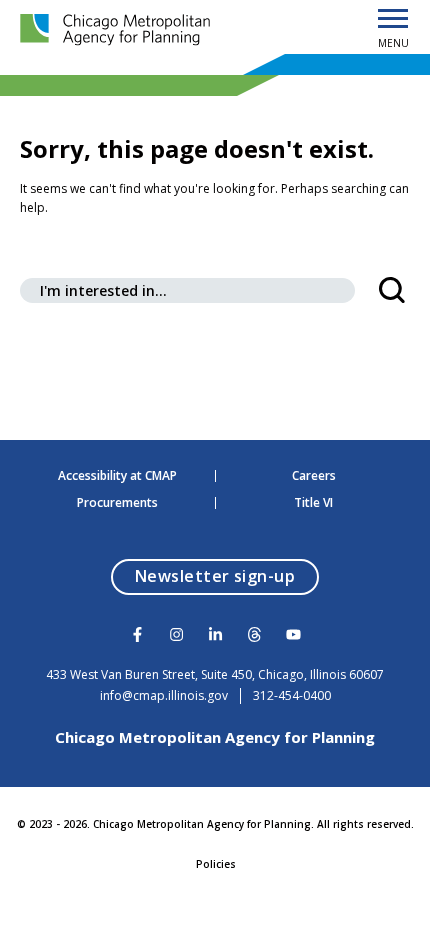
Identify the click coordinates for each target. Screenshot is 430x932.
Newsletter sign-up (227, 575)
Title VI (313, 503)
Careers (314, 476)
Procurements (117, 503)
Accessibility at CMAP (117, 476)
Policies (216, 864)
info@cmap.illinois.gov (164, 696)
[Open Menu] (393, 20)
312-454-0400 (292, 696)
